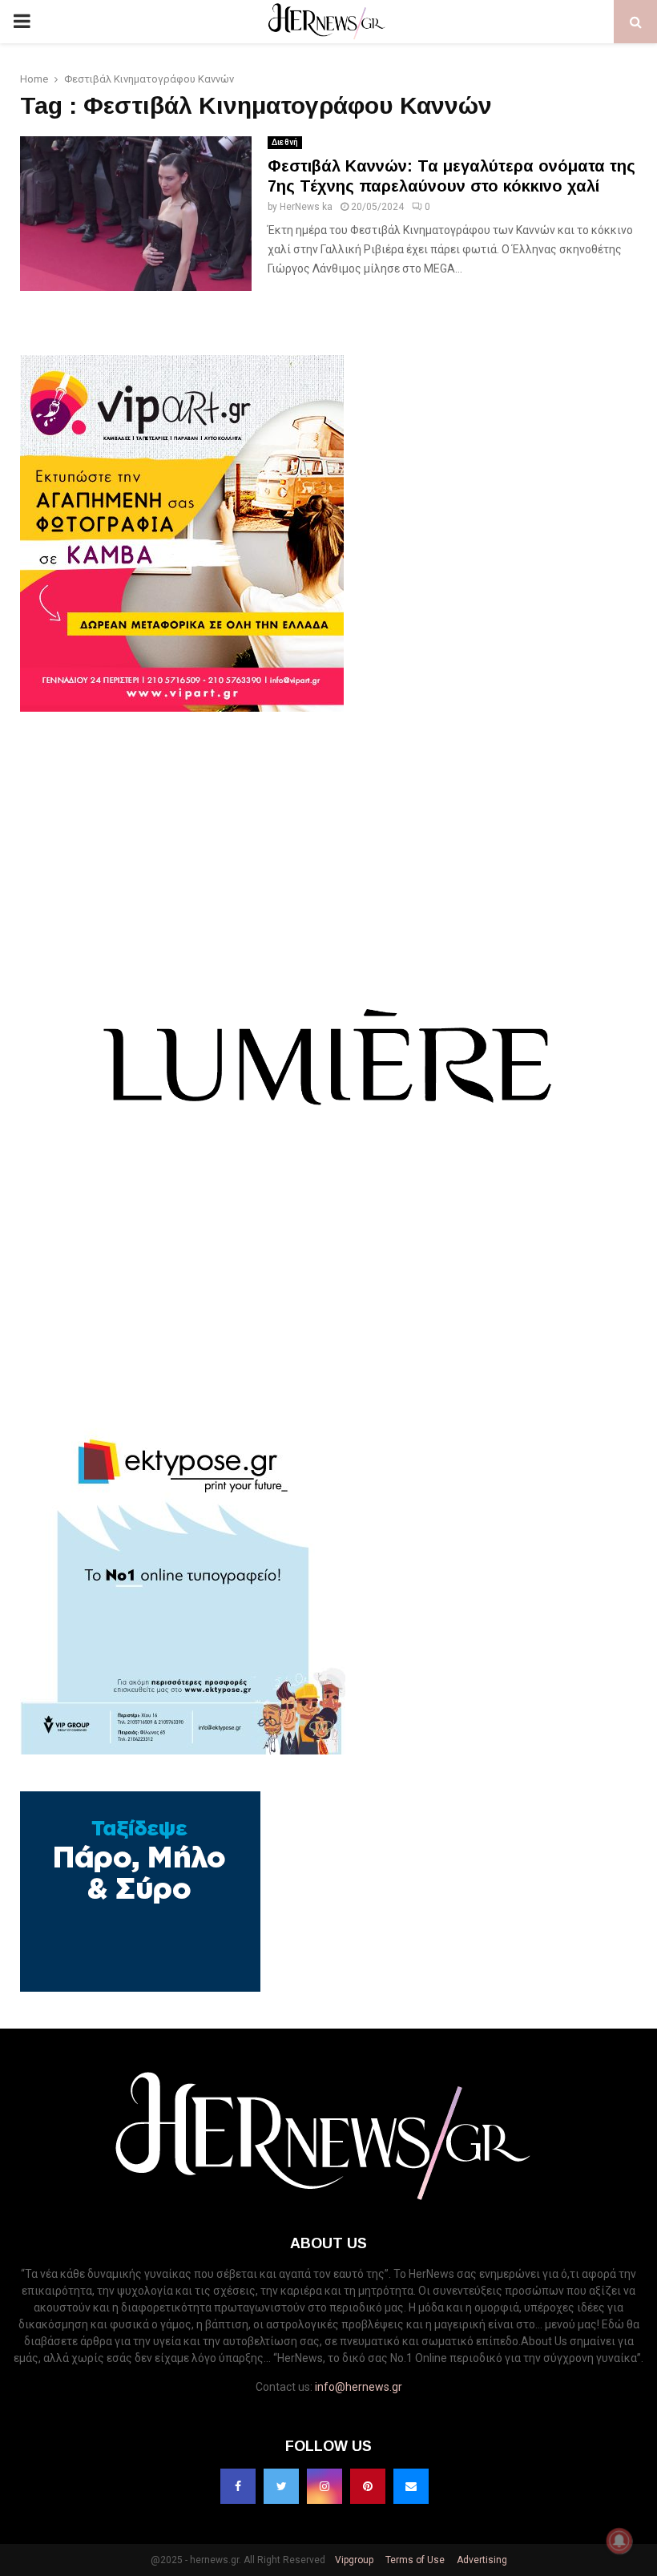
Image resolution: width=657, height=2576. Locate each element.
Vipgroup (353, 2560)
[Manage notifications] (619, 2541)
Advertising (481, 2560)
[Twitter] (281, 2486)
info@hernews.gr (359, 2387)
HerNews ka (306, 207)
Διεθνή (285, 142)
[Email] (411, 2486)
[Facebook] (238, 2486)
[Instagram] (324, 2486)
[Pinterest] (368, 2486)
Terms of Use (414, 2560)
